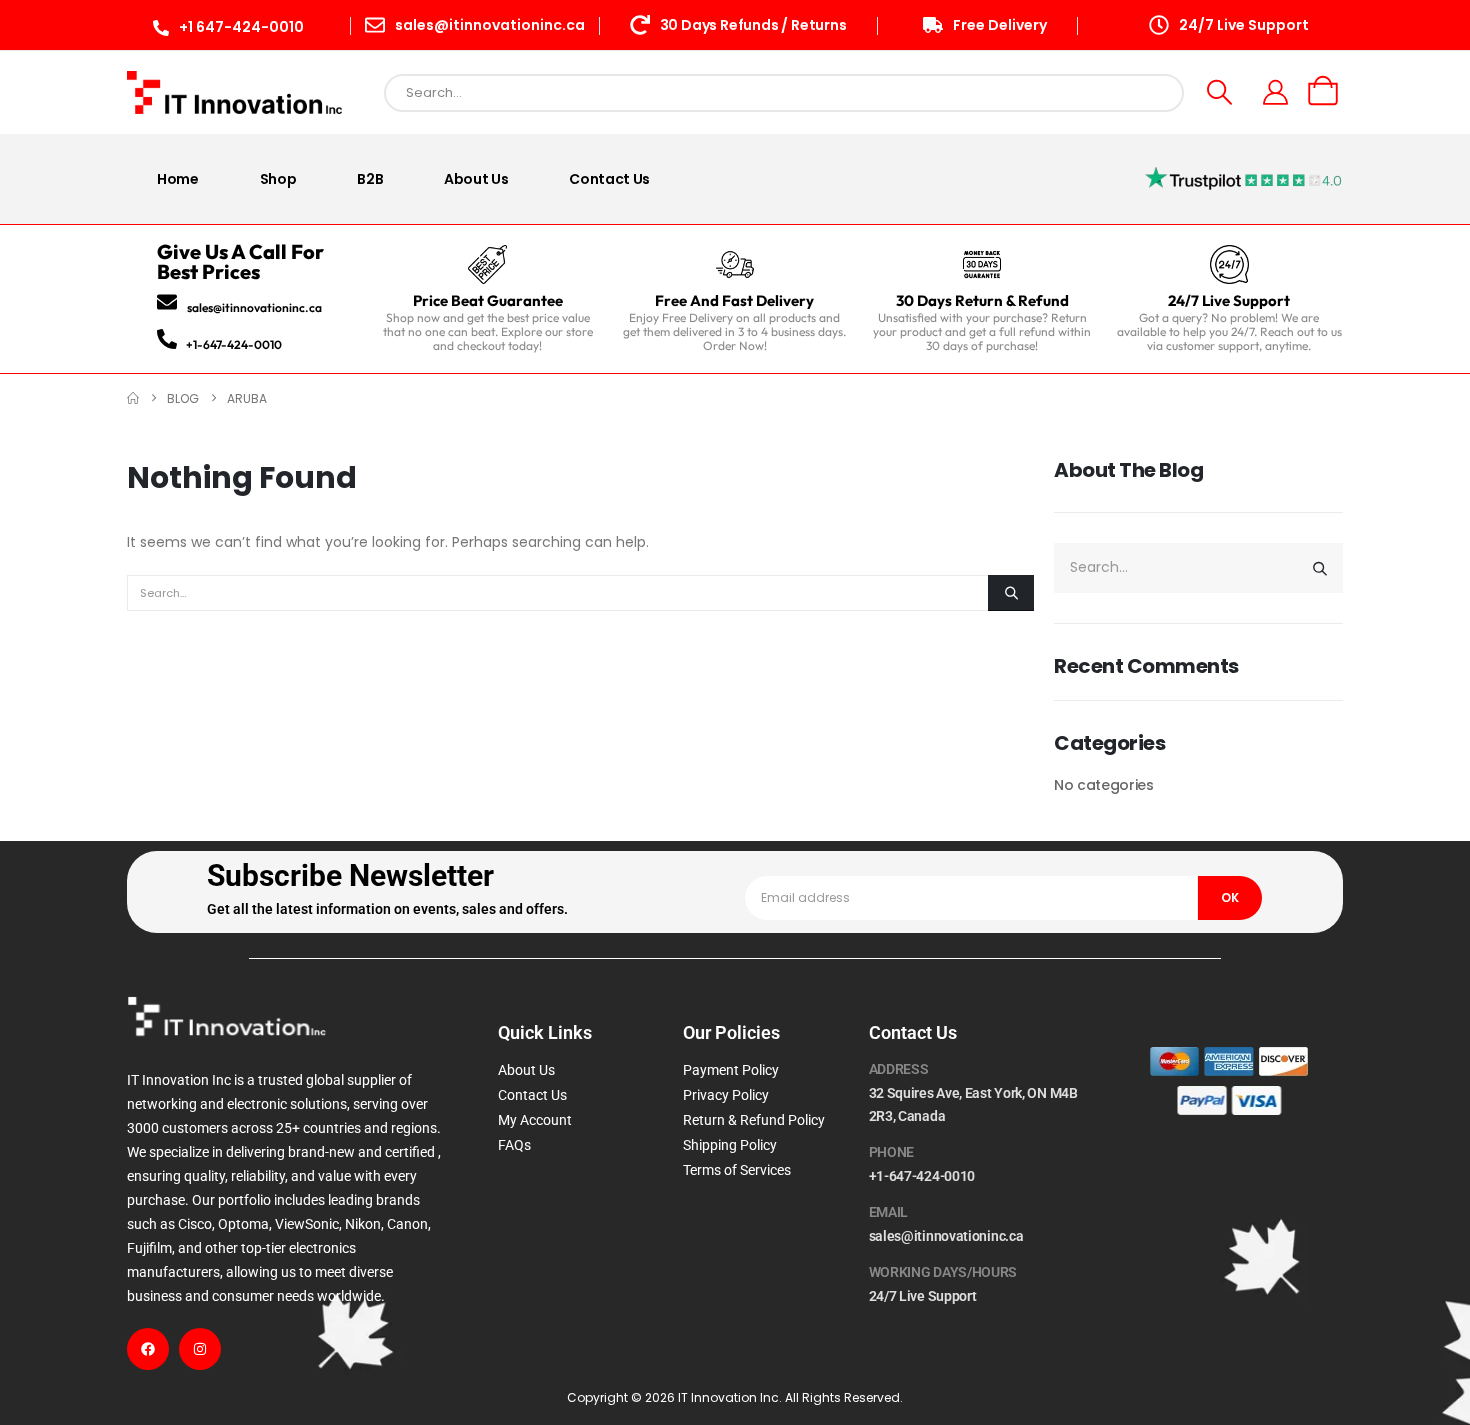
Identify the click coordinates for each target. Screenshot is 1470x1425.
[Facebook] (148, 1349)
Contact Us (609, 179)
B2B (370, 179)
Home (178, 179)
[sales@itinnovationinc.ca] (167, 302)
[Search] (1011, 593)
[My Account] (1276, 92)
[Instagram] (200, 1349)
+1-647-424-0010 (234, 344)
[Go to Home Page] (133, 398)
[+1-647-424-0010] (167, 339)
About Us (476, 179)
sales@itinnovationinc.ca (254, 307)
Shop (278, 179)
